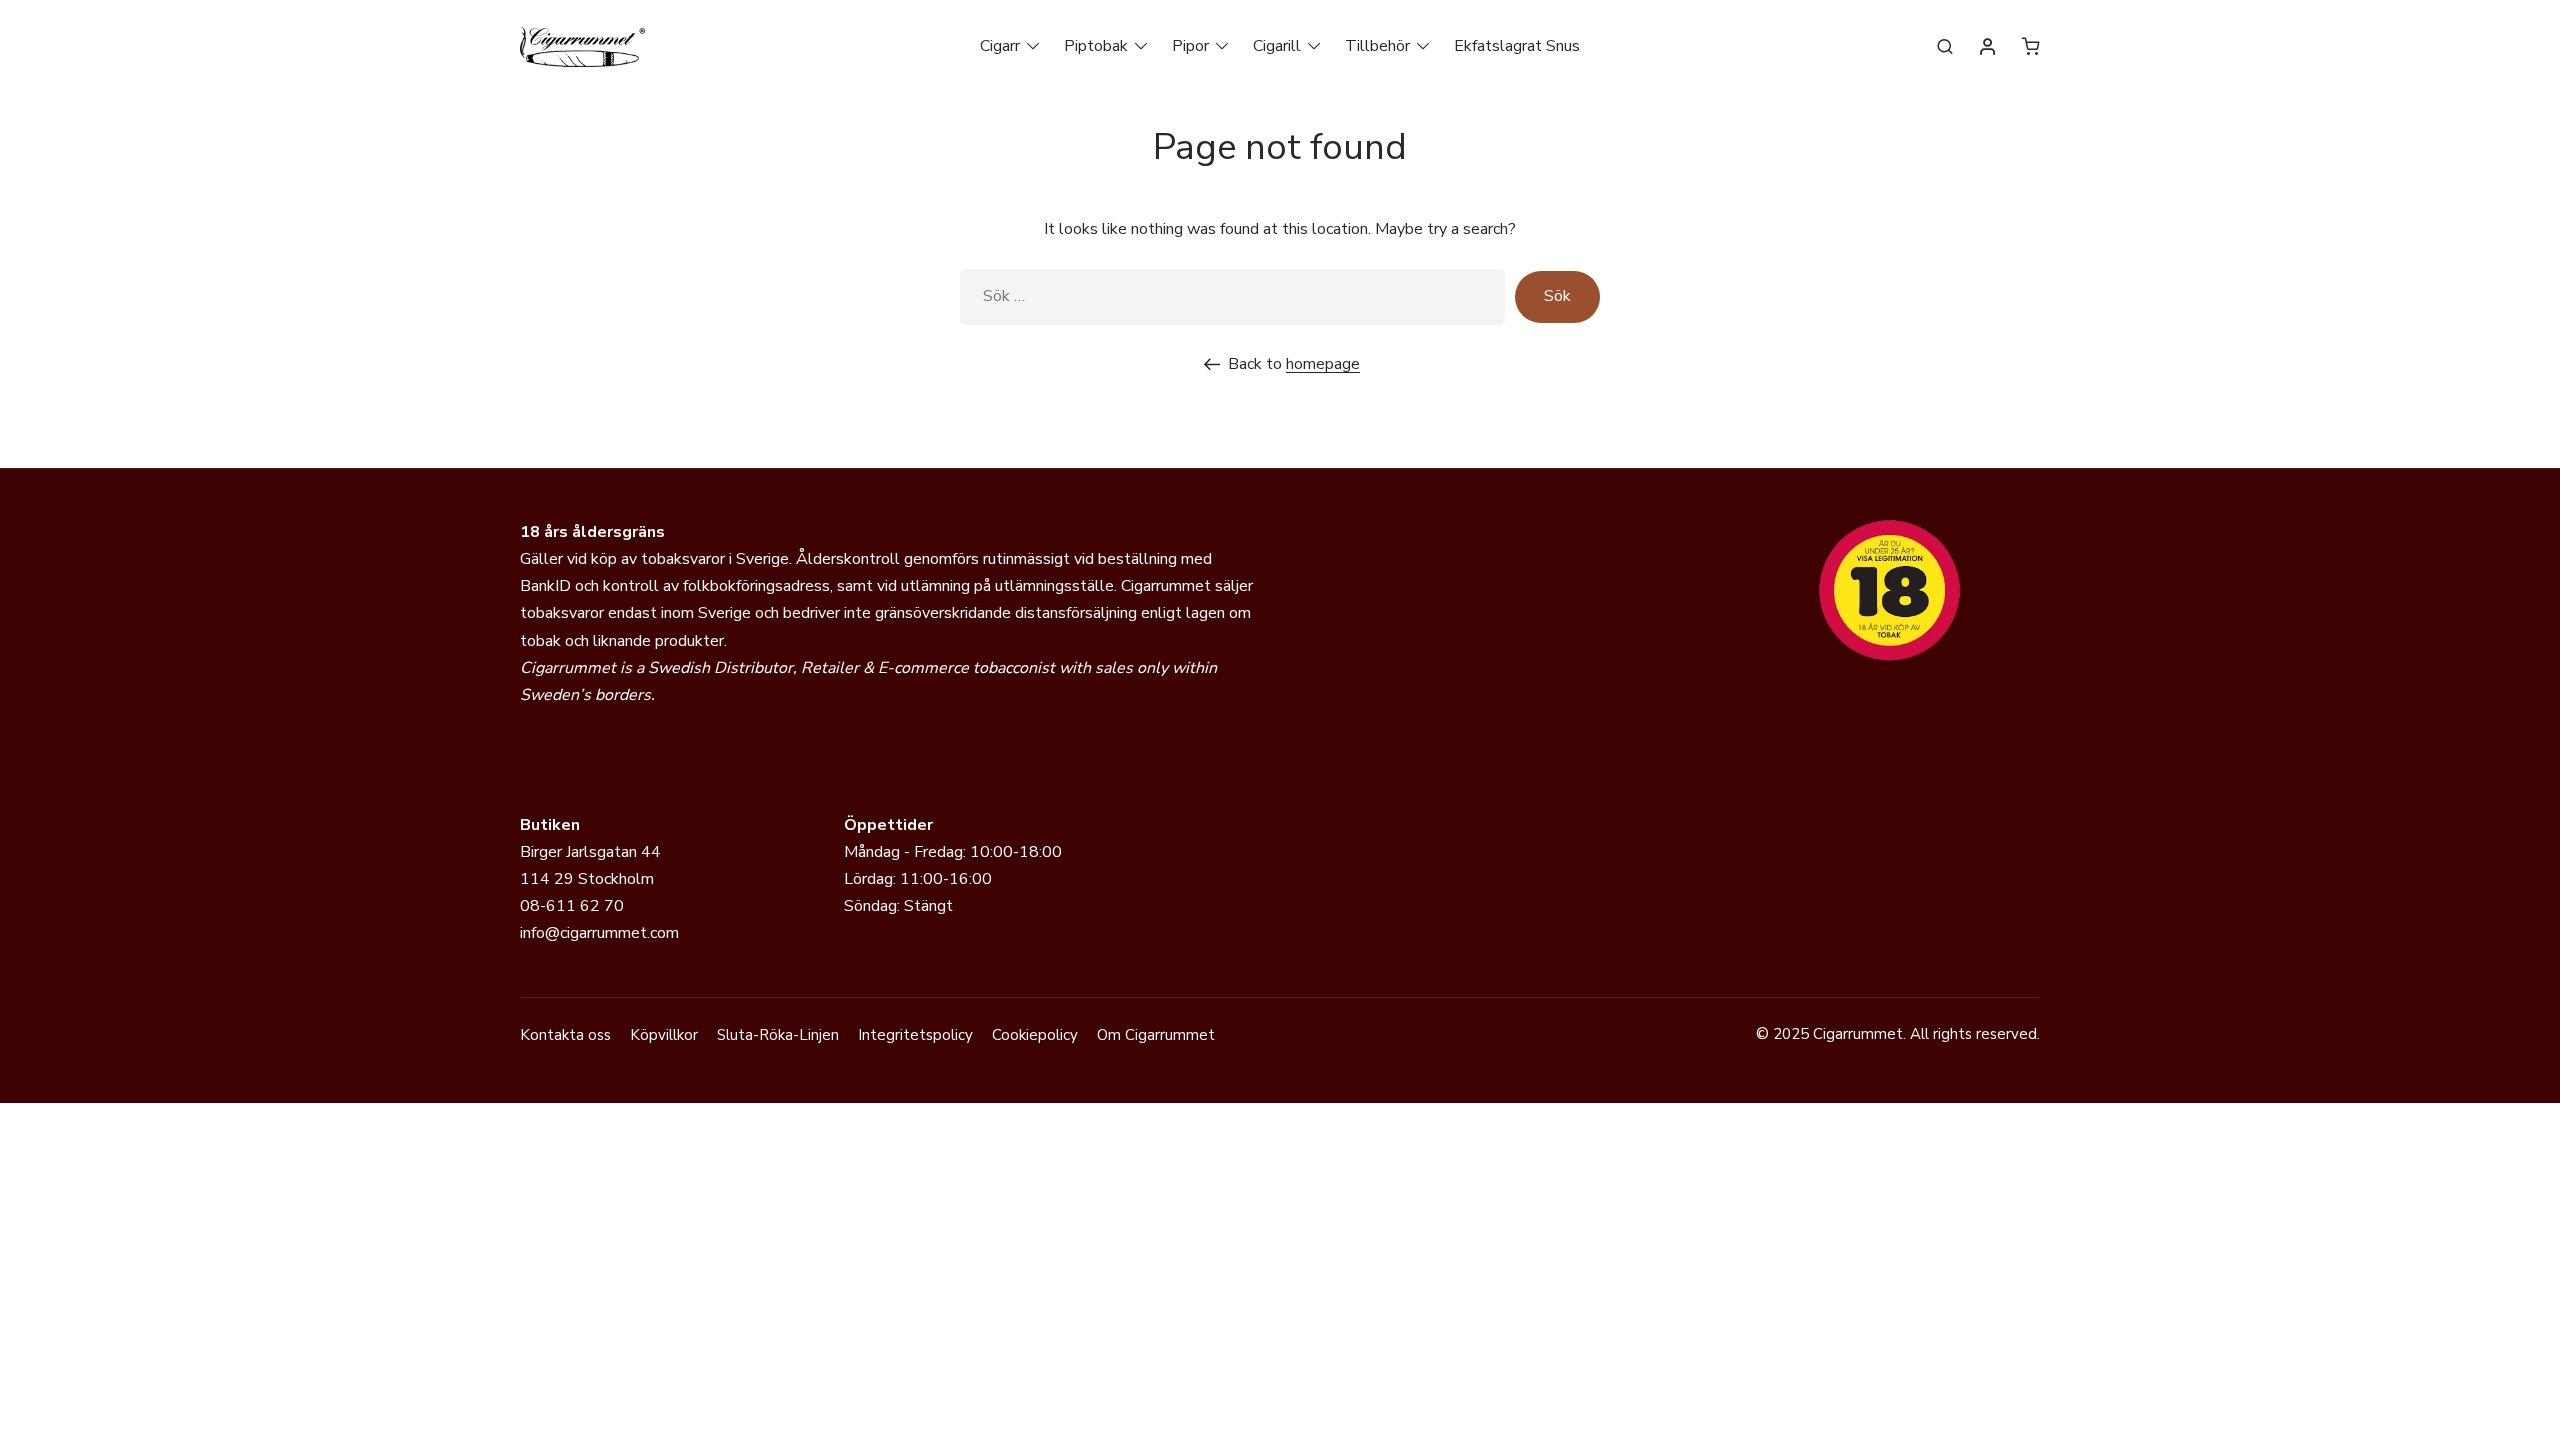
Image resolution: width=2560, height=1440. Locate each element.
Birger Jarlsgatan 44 (590, 852)
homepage (1323, 364)
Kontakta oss (565, 1035)
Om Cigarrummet (1156, 1035)
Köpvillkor (664, 1035)
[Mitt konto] (1988, 48)
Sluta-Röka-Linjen (778, 1035)
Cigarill (1277, 46)
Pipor (1190, 46)
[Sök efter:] (1232, 296)
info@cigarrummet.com (599, 933)
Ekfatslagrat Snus (1517, 46)
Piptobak (1096, 46)
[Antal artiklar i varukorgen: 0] (2031, 46)
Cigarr (1000, 46)
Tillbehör (1377, 46)
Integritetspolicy (915, 1035)
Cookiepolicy (1035, 1035)
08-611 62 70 (572, 906)
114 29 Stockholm (587, 879)
